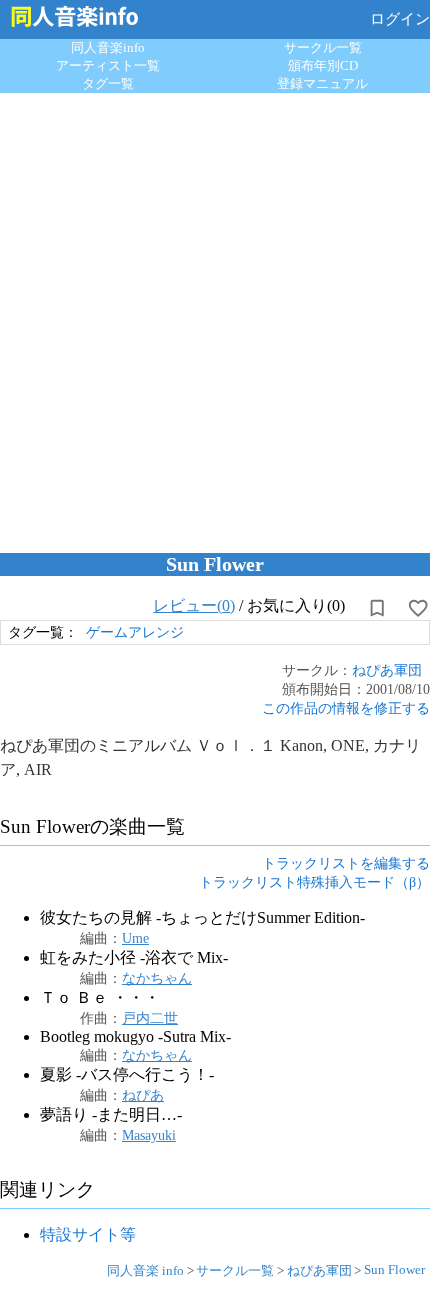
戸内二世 (150, 1018)
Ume (135, 938)
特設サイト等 (88, 1234)
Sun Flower (394, 1269)
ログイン (400, 19)
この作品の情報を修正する (346, 708)
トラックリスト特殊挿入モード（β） (314, 882)
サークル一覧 (323, 47)
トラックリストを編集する (346, 863)
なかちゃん (157, 978)
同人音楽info (108, 47)
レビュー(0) (194, 605)
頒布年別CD (323, 65)
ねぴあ (143, 1095)
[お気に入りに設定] (418, 608)
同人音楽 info (145, 1270)
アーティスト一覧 (108, 65)
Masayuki (149, 1135)
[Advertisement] (215, 318)
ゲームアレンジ (135, 632)
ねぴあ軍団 (387, 670)
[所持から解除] (377, 608)
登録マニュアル (322, 83)
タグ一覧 (108, 83)
